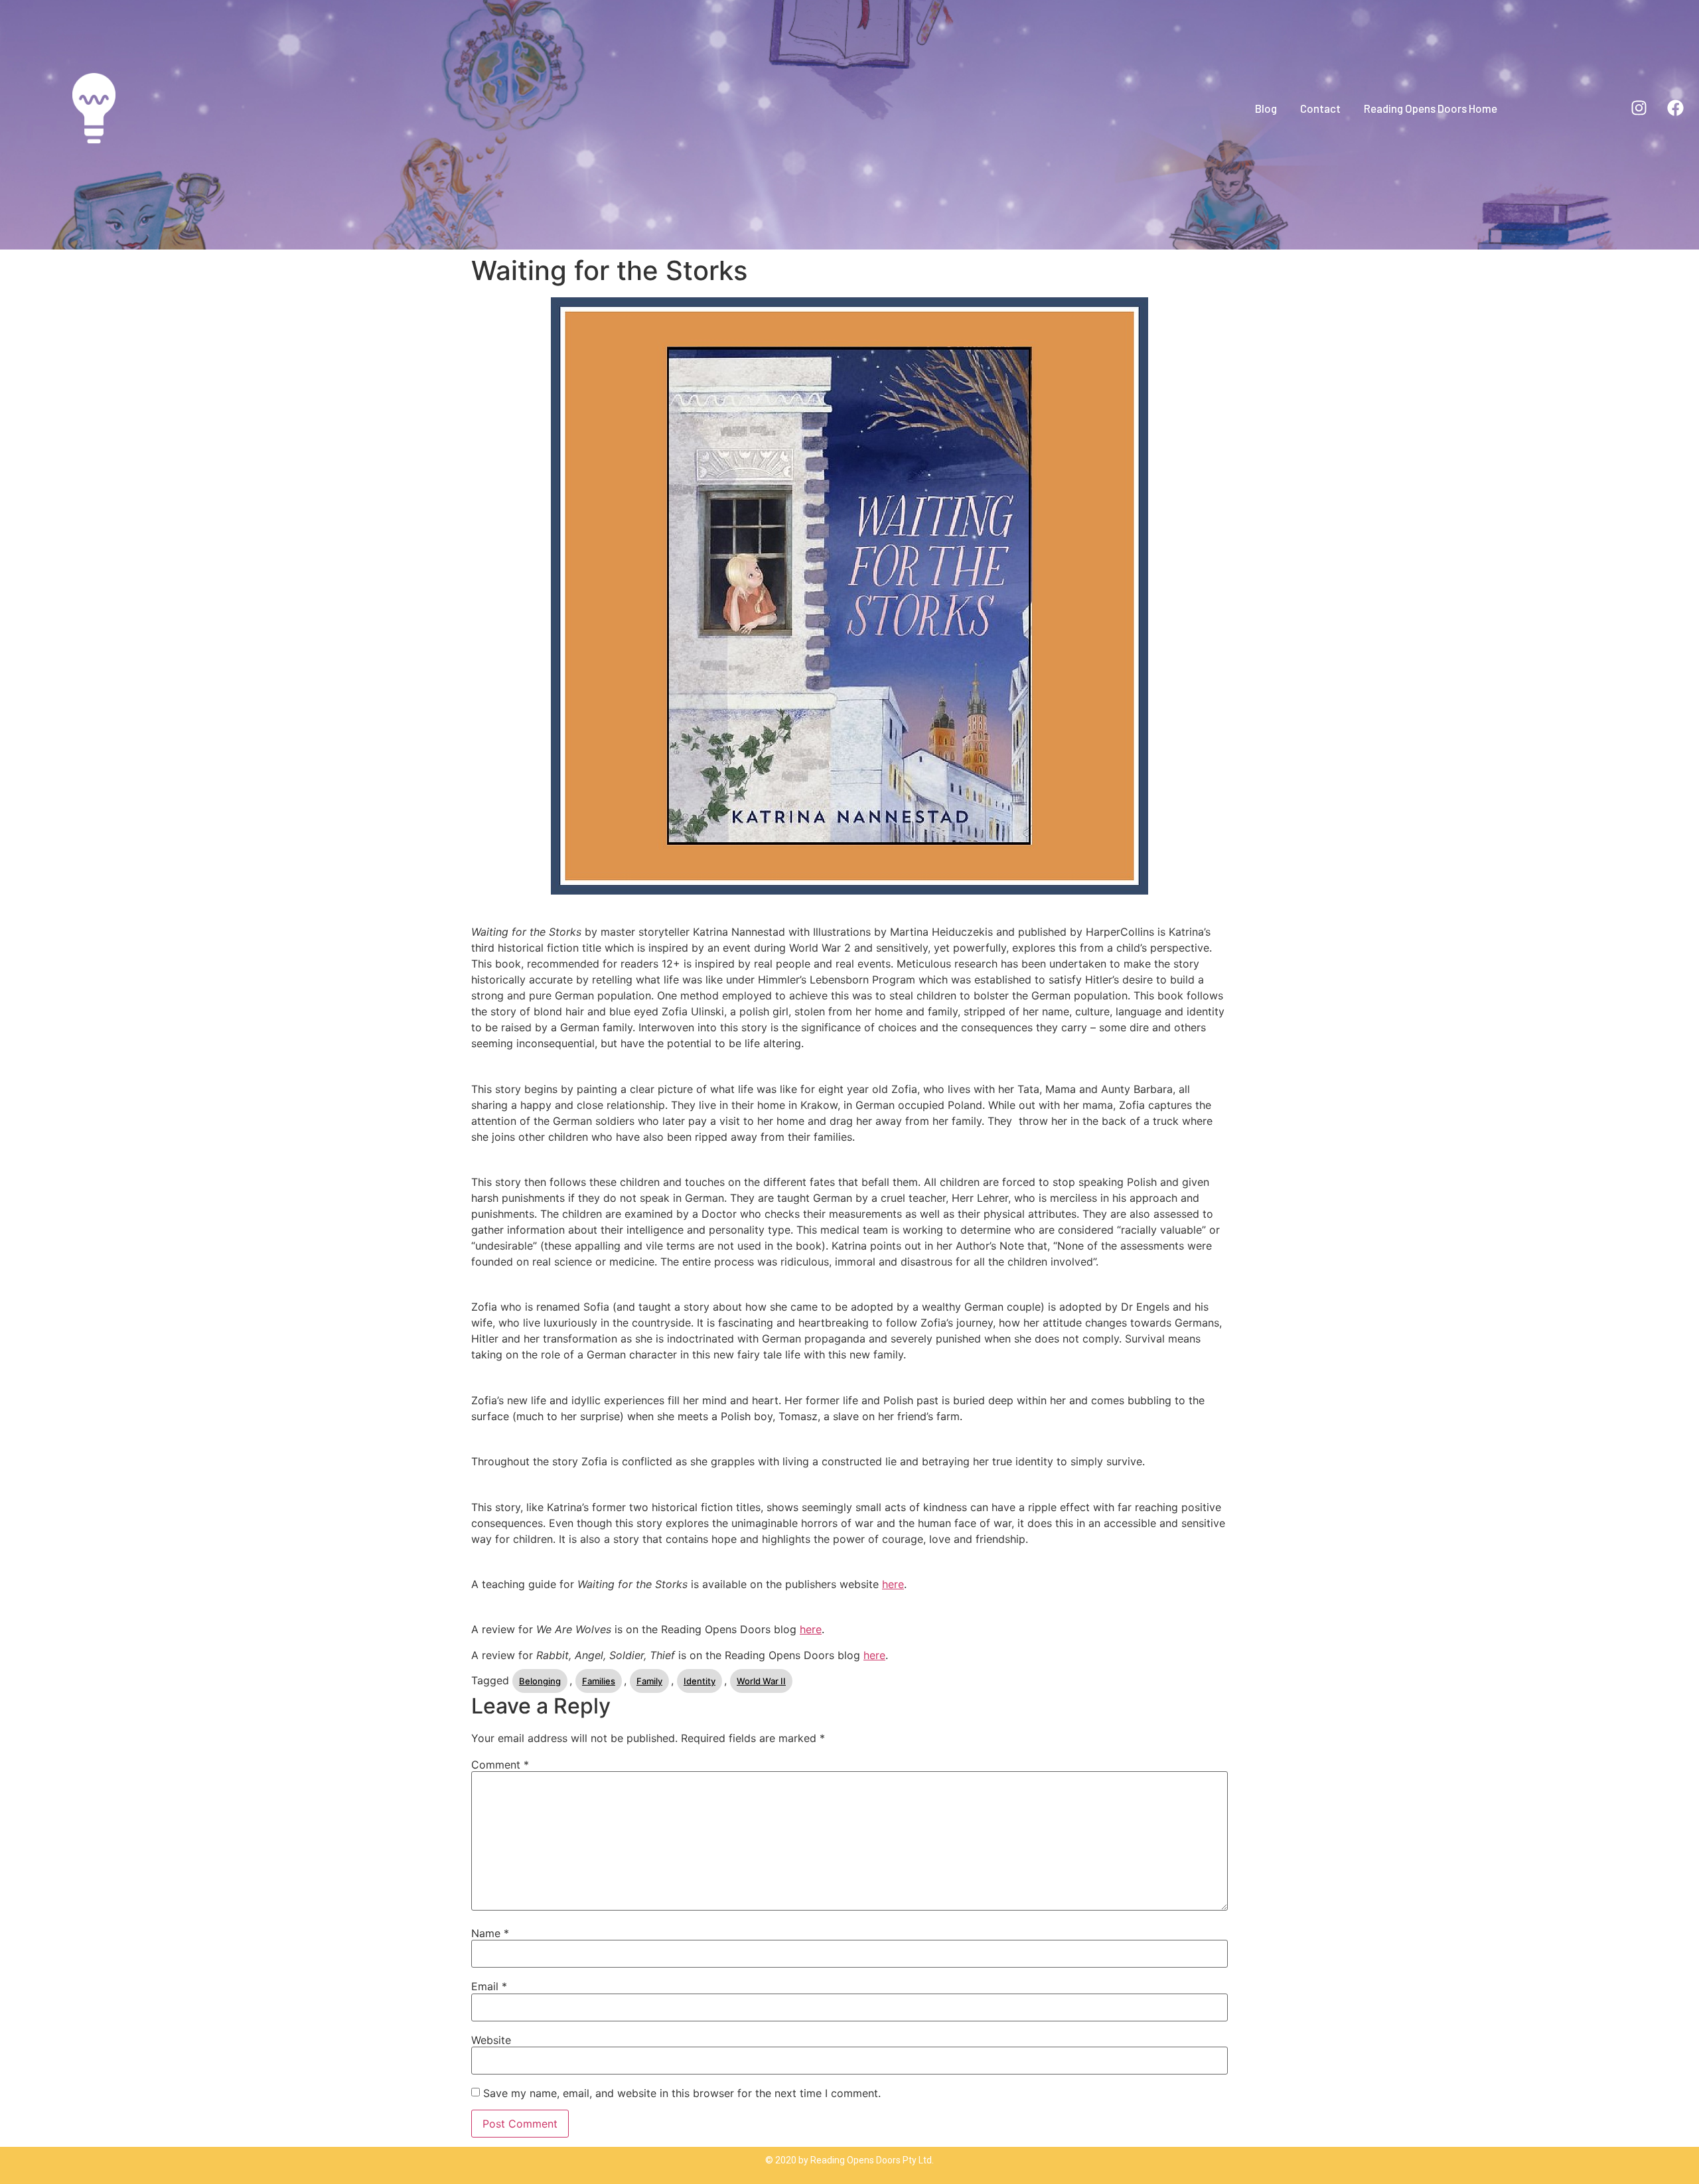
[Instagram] (1639, 108)
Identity (700, 1681)
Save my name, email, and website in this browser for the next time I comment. (682, 2093)
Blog (1266, 108)
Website (491, 2040)
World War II (761, 1681)
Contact (1320, 108)
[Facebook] (1676, 108)
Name (490, 1933)
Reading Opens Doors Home (1431, 108)
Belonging (540, 1681)
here (893, 1584)
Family (649, 1681)
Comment (500, 1765)
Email (489, 1986)
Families (599, 1681)
